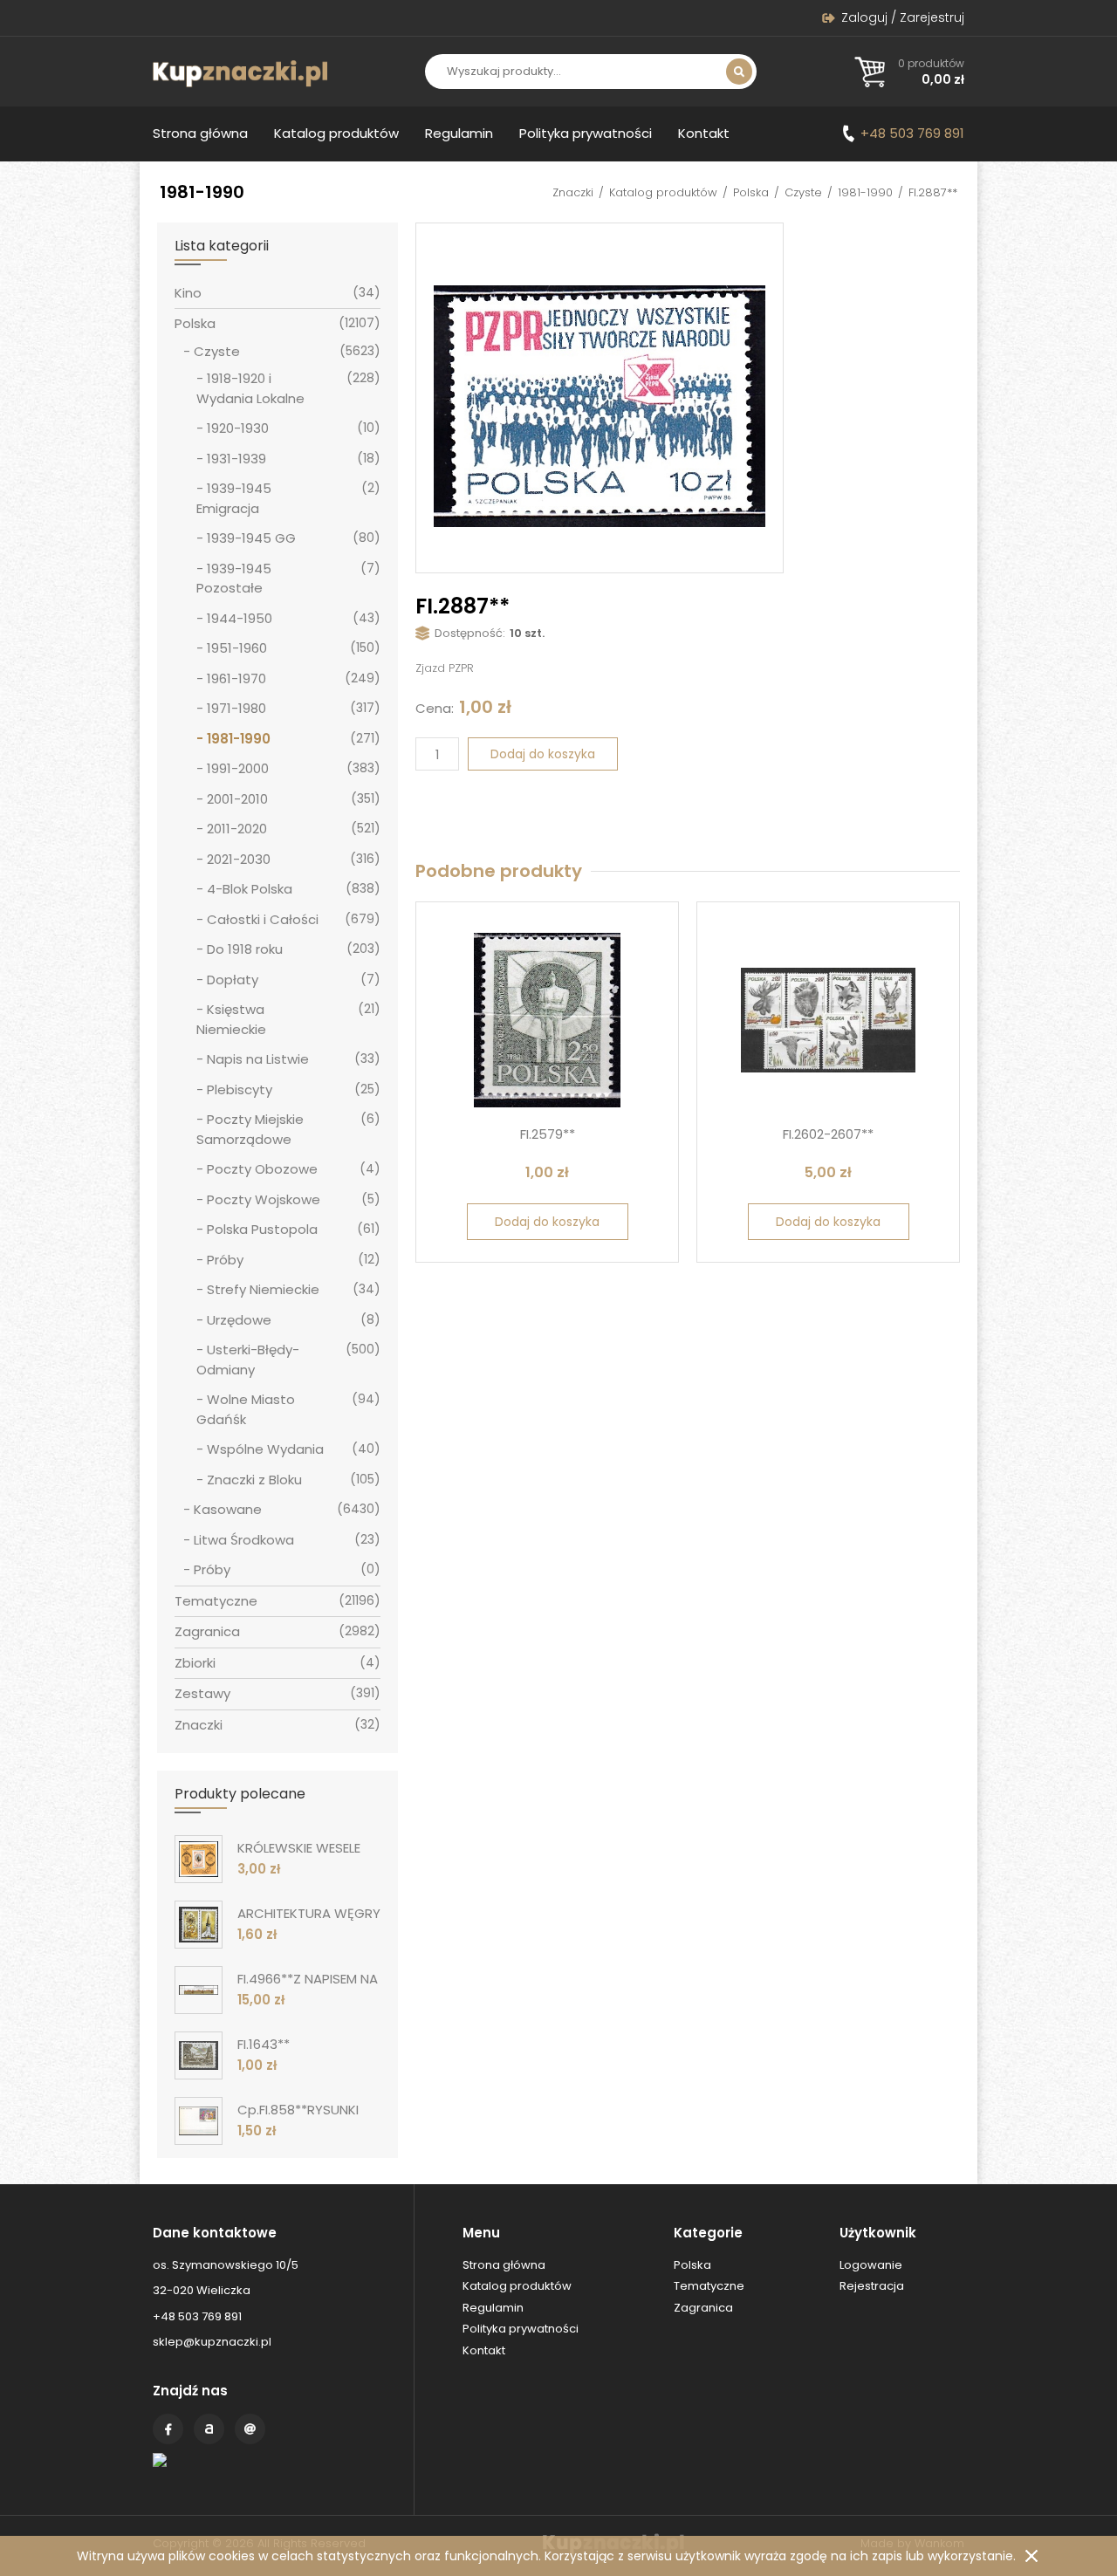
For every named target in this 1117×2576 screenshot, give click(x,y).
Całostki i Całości (263, 919)
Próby (225, 1260)
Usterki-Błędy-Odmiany (248, 1360)
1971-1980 (236, 708)
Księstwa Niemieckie (231, 1019)
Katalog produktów (336, 133)
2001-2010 (237, 799)
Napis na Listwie (258, 1059)
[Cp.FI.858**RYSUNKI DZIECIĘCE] (199, 2121)
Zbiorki (195, 1663)
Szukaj (739, 72)
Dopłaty (233, 980)
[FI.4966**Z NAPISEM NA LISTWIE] (199, 1990)
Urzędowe (239, 1320)
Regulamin (459, 133)
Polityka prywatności (586, 133)
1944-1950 (240, 618)
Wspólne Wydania (265, 1449)
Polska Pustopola (262, 1229)
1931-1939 (236, 459)
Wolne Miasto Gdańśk (246, 1409)
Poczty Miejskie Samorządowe (250, 1129)
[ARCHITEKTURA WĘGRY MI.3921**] (199, 1925)
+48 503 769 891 (912, 133)
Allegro (209, 2429)
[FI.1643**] (199, 2055)
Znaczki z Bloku (254, 1480)
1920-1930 (238, 428)
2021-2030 (239, 859)
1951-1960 (237, 648)
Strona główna (200, 133)
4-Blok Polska (250, 889)
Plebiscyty (240, 1089)
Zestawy (202, 1693)
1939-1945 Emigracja (234, 498)
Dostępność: (470, 633)
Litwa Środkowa (244, 1540)
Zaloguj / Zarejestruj (903, 17)
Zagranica (207, 1631)
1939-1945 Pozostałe (234, 579)
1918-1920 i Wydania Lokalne (250, 388)
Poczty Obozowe (262, 1169)
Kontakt (704, 133)
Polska (751, 192)
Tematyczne (216, 1601)
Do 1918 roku (245, 949)
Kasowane (228, 1509)
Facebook (168, 2429)
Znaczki (573, 192)
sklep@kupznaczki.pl (212, 2342)
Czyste (803, 192)
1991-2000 (238, 768)
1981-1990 (865, 192)
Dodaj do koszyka (543, 754)
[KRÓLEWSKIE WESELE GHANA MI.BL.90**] (199, 1859)
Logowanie (871, 2265)
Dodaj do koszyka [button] (547, 1222)
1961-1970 (236, 678)
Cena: (435, 708)
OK (1031, 2556)
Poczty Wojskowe (264, 1199)
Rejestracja (872, 2286)
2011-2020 (237, 829)
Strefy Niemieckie (263, 1289)
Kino (188, 293)
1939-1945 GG (251, 538)
